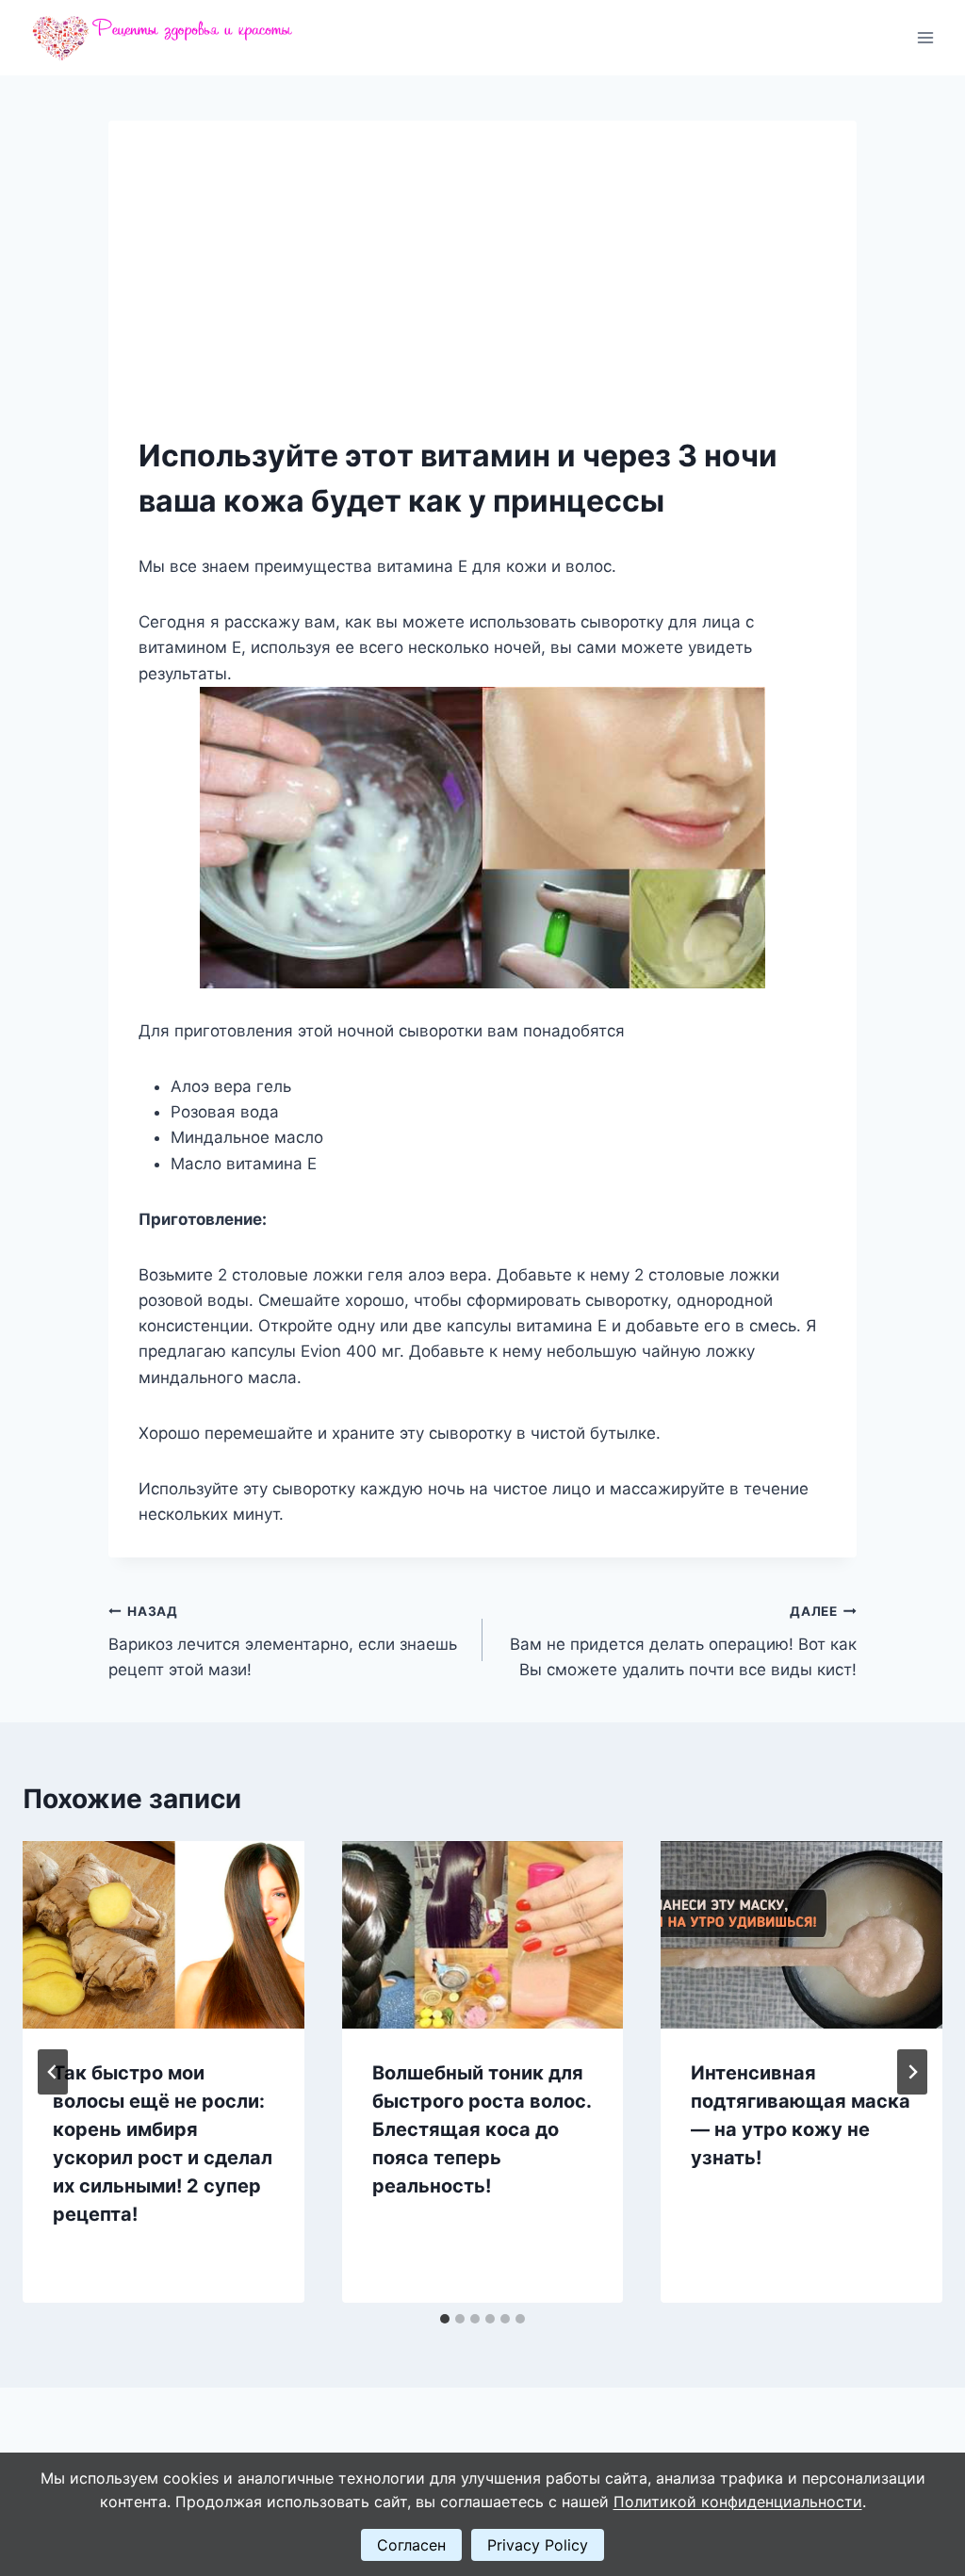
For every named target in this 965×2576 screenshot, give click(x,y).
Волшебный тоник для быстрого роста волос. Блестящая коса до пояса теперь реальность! (482, 2129)
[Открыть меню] (925, 37)
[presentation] (164, 1935)
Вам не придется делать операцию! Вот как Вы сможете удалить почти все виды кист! (683, 1641)
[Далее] (912, 2072)
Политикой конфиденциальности (738, 2502)
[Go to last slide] (53, 2072)
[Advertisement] (482, 292)
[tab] (445, 2319)
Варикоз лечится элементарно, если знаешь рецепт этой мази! (283, 1641)
